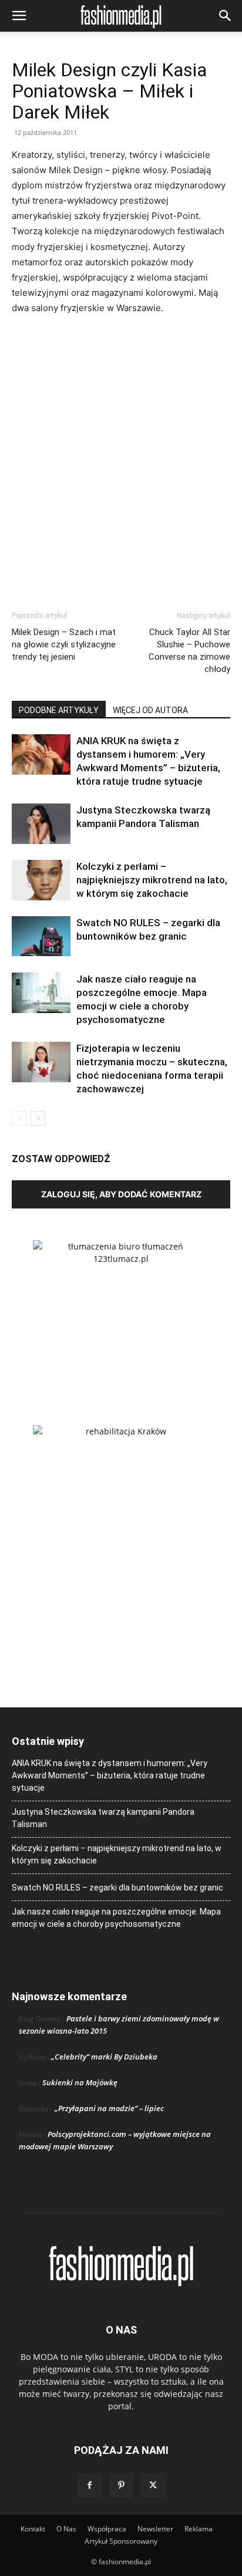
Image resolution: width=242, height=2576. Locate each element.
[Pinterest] (121, 2486)
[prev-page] (19, 1118)
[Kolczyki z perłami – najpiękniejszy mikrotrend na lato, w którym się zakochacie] (41, 880)
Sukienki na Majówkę (80, 2082)
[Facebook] (89, 2486)
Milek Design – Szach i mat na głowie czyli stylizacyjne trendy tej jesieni (64, 644)
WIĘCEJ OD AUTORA (150, 710)
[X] (153, 2486)
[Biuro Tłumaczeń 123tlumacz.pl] (121, 1314)
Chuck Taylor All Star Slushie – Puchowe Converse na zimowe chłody (189, 651)
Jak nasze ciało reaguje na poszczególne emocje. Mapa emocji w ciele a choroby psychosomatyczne (116, 1918)
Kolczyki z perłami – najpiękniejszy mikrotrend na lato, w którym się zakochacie (152, 880)
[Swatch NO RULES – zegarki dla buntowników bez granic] (41, 936)
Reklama (199, 2529)
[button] (19, 16)
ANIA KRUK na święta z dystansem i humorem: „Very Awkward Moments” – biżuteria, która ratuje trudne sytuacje (110, 1775)
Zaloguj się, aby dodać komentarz (121, 1194)
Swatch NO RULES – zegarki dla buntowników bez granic (117, 1888)
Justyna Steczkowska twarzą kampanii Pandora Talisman (103, 1818)
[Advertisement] (121, 452)
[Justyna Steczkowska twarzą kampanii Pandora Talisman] (41, 824)
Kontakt (33, 2529)
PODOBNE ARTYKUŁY (59, 710)
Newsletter (155, 2529)
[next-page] (38, 1118)
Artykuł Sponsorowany (121, 2541)
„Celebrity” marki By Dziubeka (104, 2057)
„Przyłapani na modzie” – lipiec (109, 2108)
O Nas (66, 2529)
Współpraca (107, 2529)
